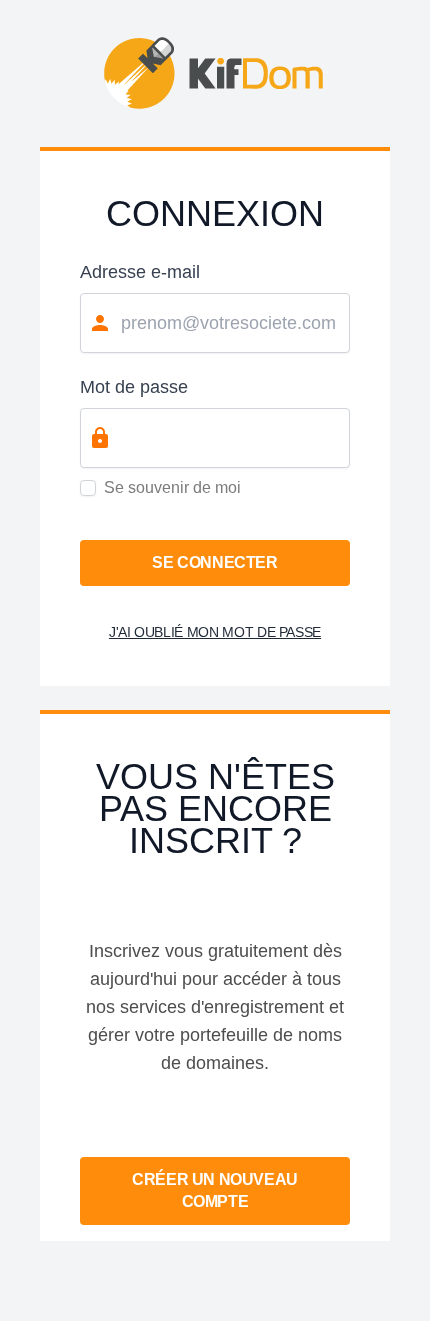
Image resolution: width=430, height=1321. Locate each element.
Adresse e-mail (140, 272)
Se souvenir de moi (172, 487)
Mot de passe (134, 387)
